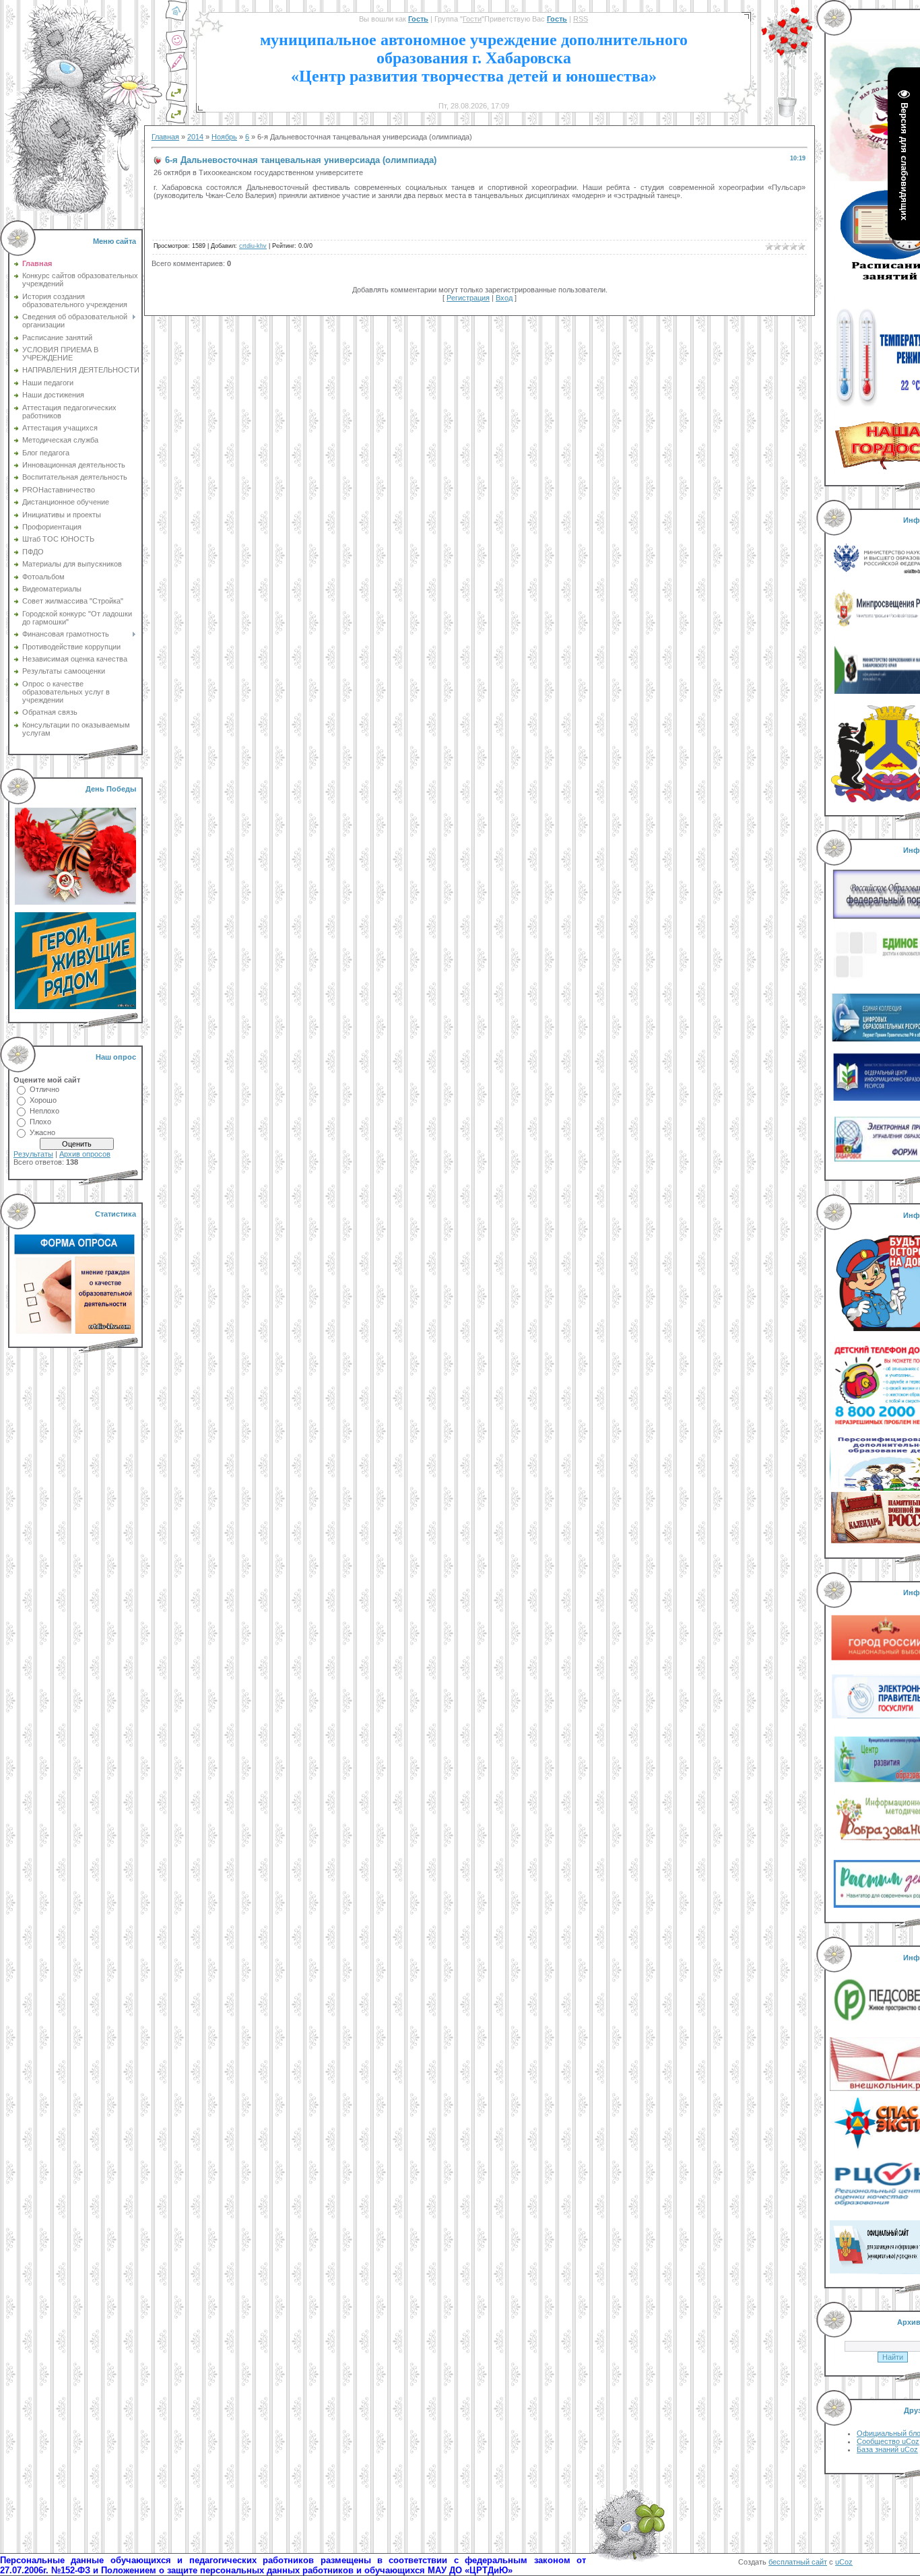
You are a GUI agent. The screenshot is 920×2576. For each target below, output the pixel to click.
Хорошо (43, 1100)
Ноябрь (224, 137)
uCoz (844, 2562)
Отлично (44, 1089)
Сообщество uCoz (888, 2441)
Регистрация (468, 298)
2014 (195, 137)
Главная (165, 137)
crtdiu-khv (253, 246)
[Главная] (176, 19)
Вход (504, 298)
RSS (581, 19)
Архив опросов (85, 1154)
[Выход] (176, 100)
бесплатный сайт (798, 2562)
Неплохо (44, 1111)
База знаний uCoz (887, 2449)
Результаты (33, 1154)
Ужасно (42, 1132)
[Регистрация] (176, 70)
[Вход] (176, 121)
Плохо (40, 1122)
